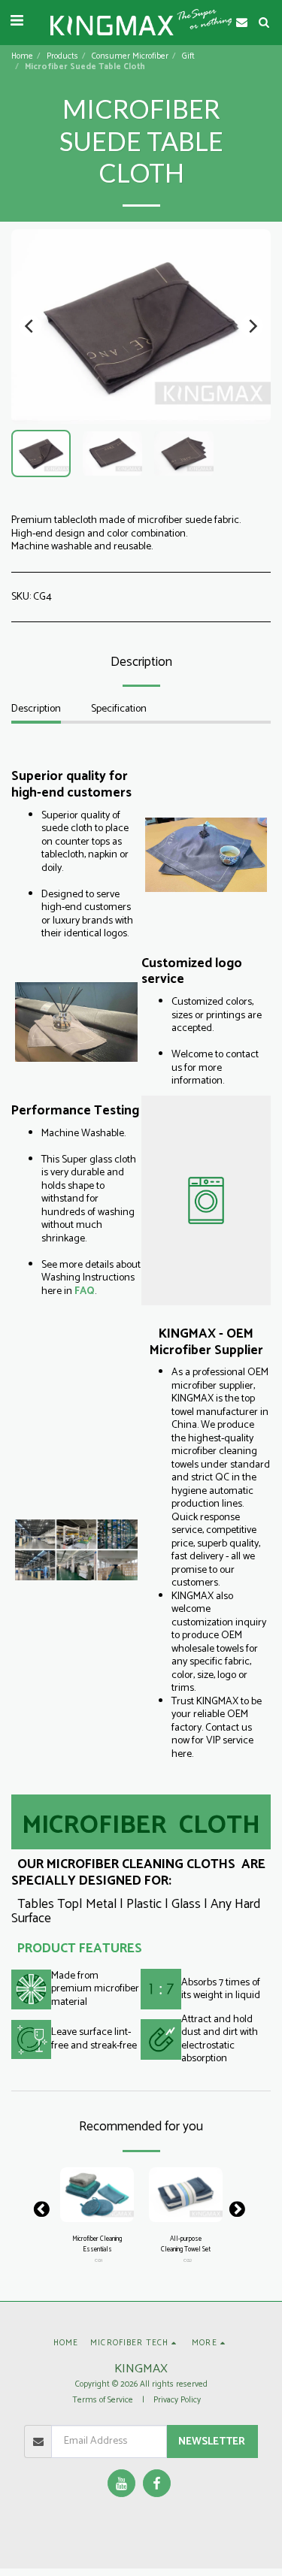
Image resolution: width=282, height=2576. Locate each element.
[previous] (30, 326)
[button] (17, 21)
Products (62, 56)
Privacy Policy (177, 2400)
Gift (188, 56)
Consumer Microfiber (130, 56)
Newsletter (212, 2442)
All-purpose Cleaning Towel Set (186, 2244)
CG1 (99, 2261)
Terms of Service (103, 2400)
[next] (252, 326)
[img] (97, 2195)
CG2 (188, 2261)
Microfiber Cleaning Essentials (97, 2244)
